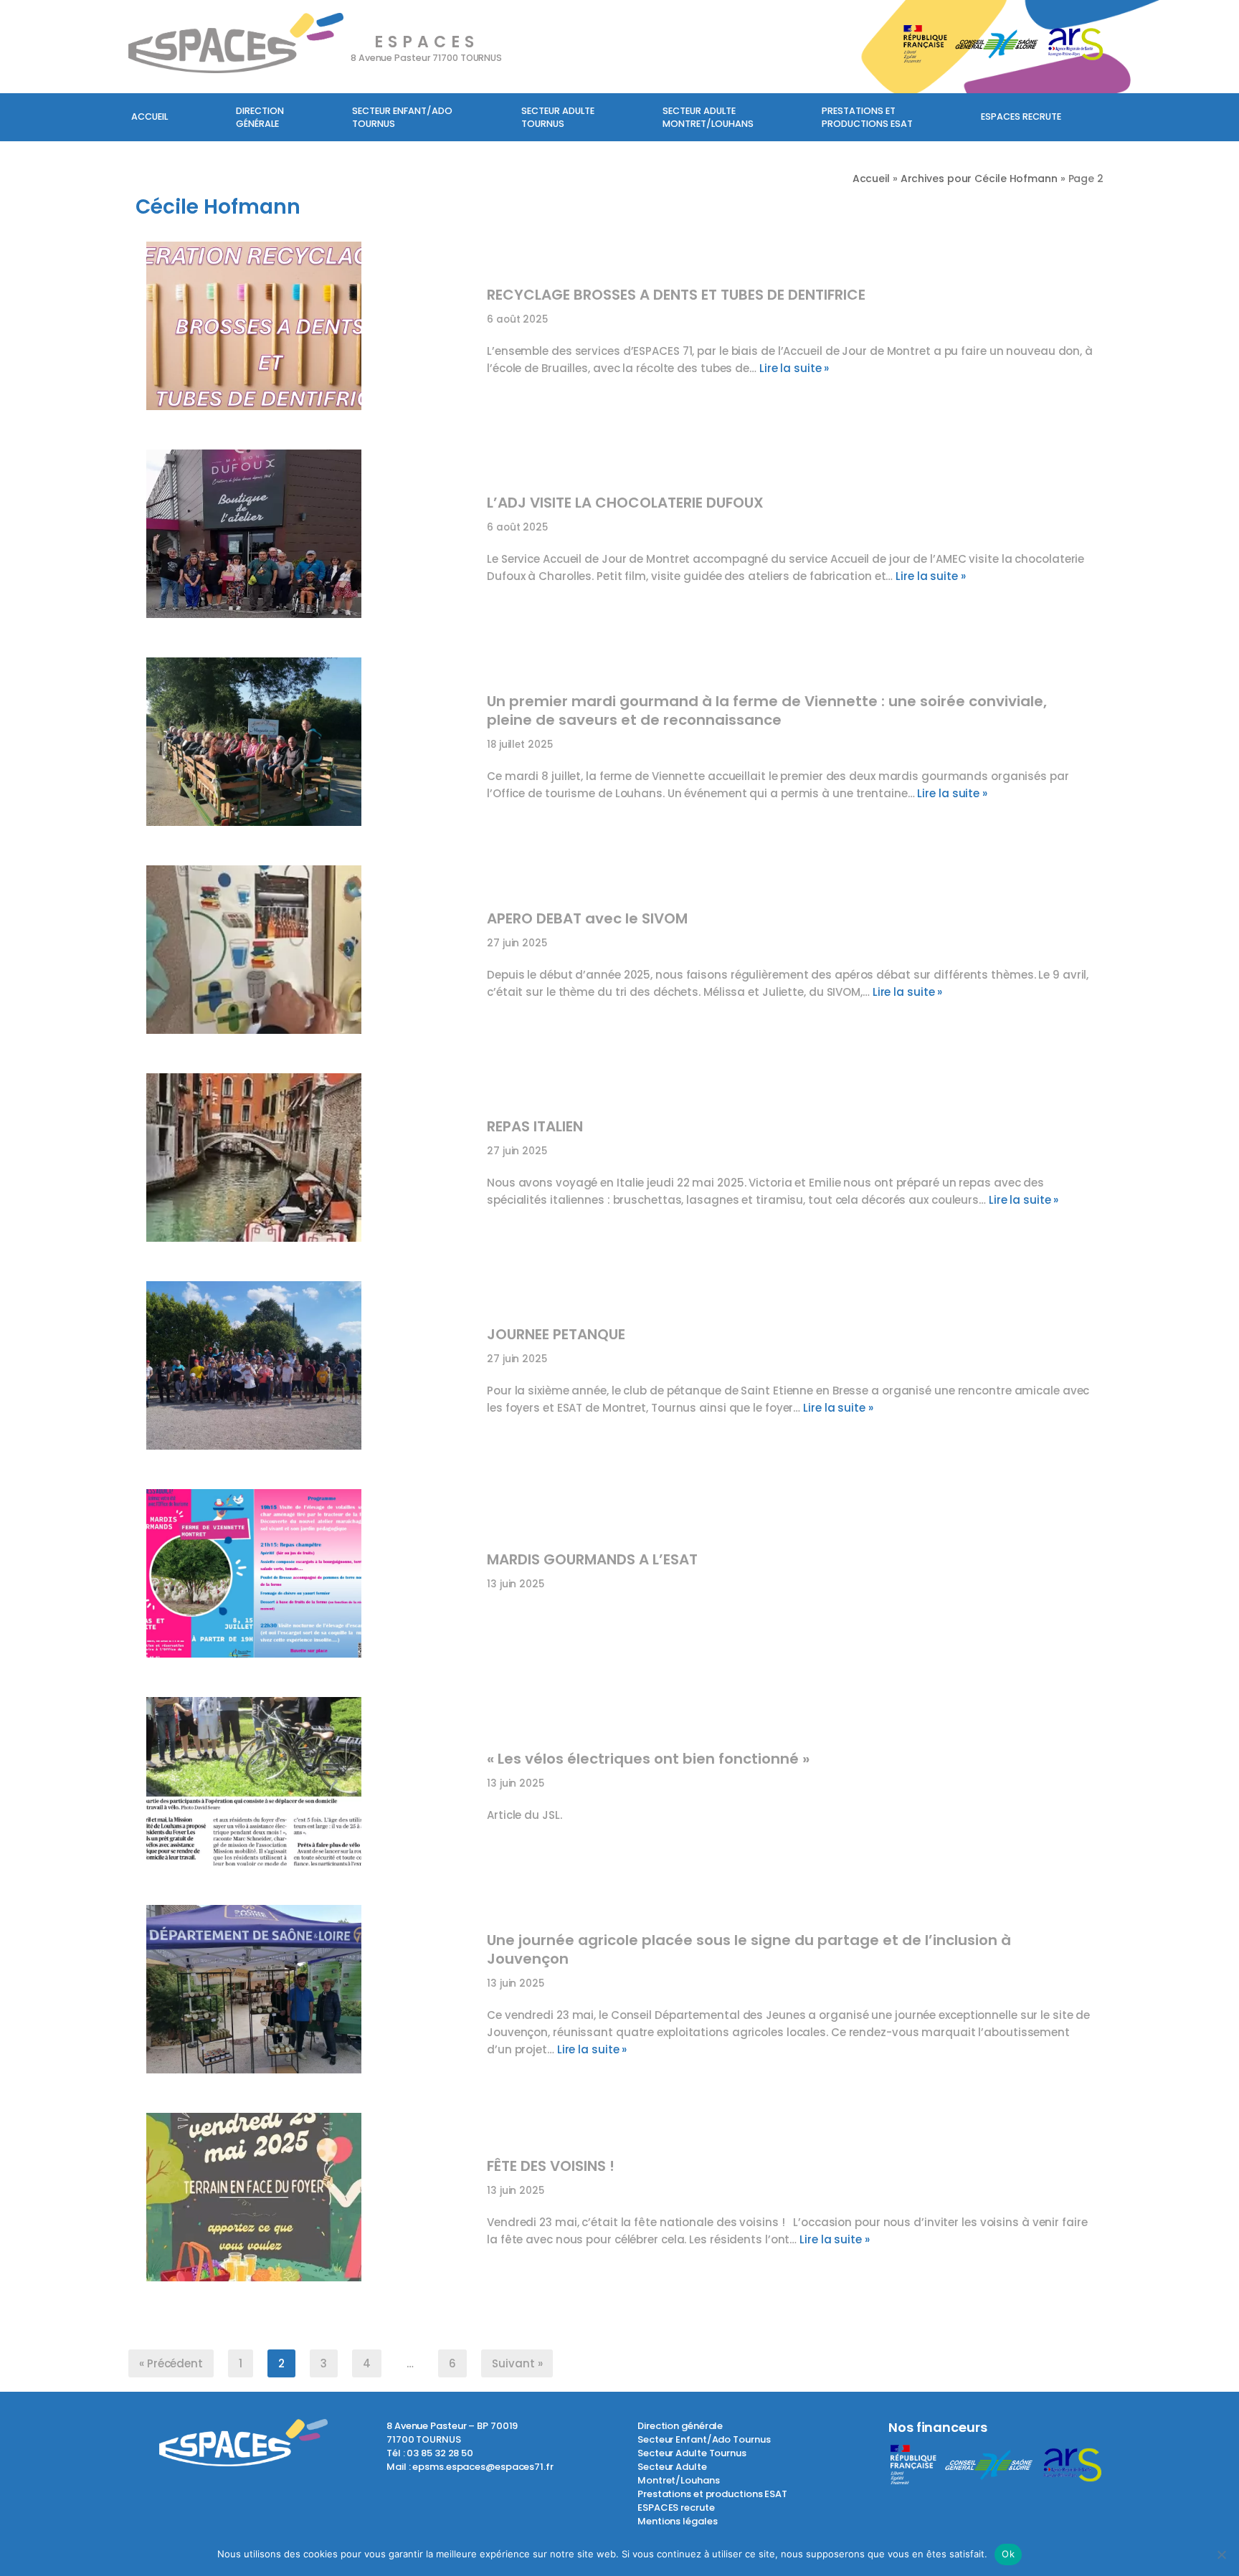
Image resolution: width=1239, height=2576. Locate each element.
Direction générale (260, 117)
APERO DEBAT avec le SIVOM (587, 918)
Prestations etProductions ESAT (867, 117)
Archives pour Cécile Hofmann (979, 179)
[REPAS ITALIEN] (309, 1163)
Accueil (149, 117)
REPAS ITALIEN (535, 1126)
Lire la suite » (794, 368)
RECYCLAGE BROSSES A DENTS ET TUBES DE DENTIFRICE (676, 295)
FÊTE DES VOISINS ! (551, 2166)
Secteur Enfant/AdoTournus (402, 117)
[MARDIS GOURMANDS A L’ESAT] (309, 1579)
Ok (1008, 2554)
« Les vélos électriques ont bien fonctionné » (648, 1759)
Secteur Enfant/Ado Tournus (704, 2439)
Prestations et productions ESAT (712, 2494)
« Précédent (171, 2363)
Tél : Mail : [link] (470, 2460)
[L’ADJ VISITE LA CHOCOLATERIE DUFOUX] (309, 539)
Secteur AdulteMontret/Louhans (708, 117)
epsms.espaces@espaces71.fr (483, 2467)
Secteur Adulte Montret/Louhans (679, 2473)
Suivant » (517, 2363)
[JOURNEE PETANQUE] (309, 1371)
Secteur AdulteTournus (558, 117)
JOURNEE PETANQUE (556, 1334)
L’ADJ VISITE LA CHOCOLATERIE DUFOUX (625, 503)
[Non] (1221, 2554)
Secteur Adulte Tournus (692, 2453)
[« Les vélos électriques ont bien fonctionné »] (309, 1787)
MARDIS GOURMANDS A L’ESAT (592, 1559)
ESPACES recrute (1021, 117)
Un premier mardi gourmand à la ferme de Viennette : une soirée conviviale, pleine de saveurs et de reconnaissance (767, 710)
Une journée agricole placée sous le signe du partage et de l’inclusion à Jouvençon (749, 1949)
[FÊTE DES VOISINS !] (309, 2202)
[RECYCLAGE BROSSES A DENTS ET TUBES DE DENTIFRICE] (309, 331)
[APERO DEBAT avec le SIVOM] (309, 955)
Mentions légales (677, 2521)
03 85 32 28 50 (440, 2453)
